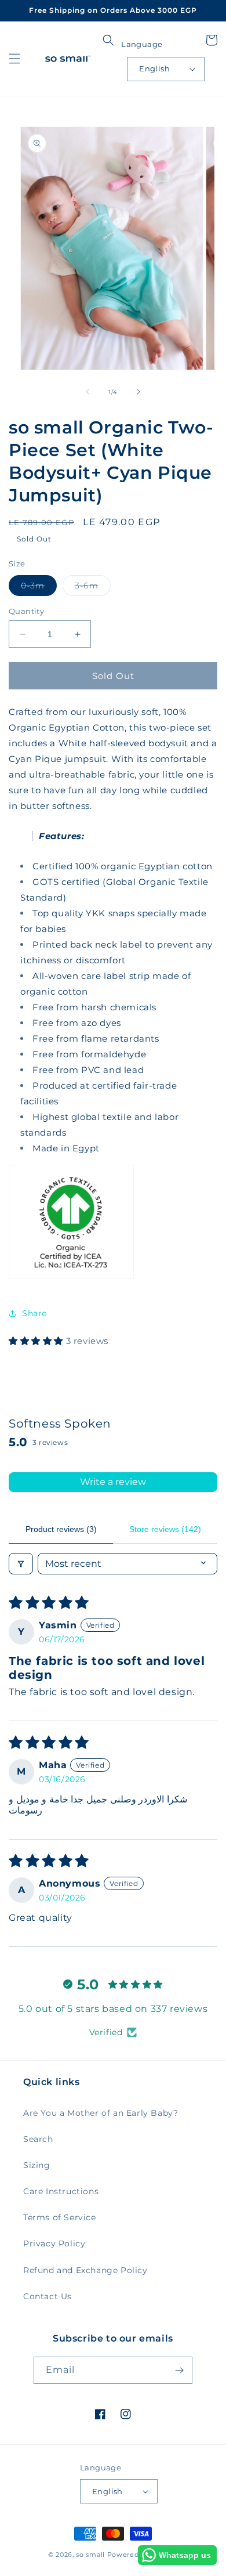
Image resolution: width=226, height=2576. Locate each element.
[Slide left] (88, 392)
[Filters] (21, 1564)
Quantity (26, 611)
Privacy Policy (54, 2243)
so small (90, 2555)
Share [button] (34, 1313)
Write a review (113, 1482)
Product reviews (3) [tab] (61, 1529)
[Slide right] (138, 392)
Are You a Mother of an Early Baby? (101, 2113)
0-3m (39, 588)
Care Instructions (61, 2191)
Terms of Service (60, 2217)
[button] (14, 59)
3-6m (93, 588)
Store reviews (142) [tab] (165, 1529)
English (154, 68)
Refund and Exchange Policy (85, 2270)
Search (38, 2139)
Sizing (37, 2165)
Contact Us (48, 2296)
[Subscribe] (179, 2370)
